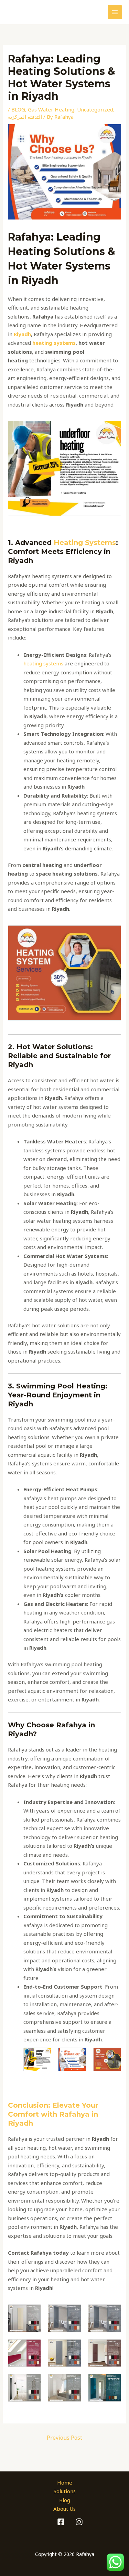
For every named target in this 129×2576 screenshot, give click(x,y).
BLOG (18, 109)
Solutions (65, 2491)
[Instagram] (79, 2522)
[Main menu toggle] (115, 12)
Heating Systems (85, 543)
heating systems (43, 663)
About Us (64, 2509)
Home (65, 2482)
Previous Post (64, 2438)
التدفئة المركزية (25, 117)
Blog (65, 2500)
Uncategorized (95, 109)
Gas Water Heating (51, 109)
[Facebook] (61, 2522)
